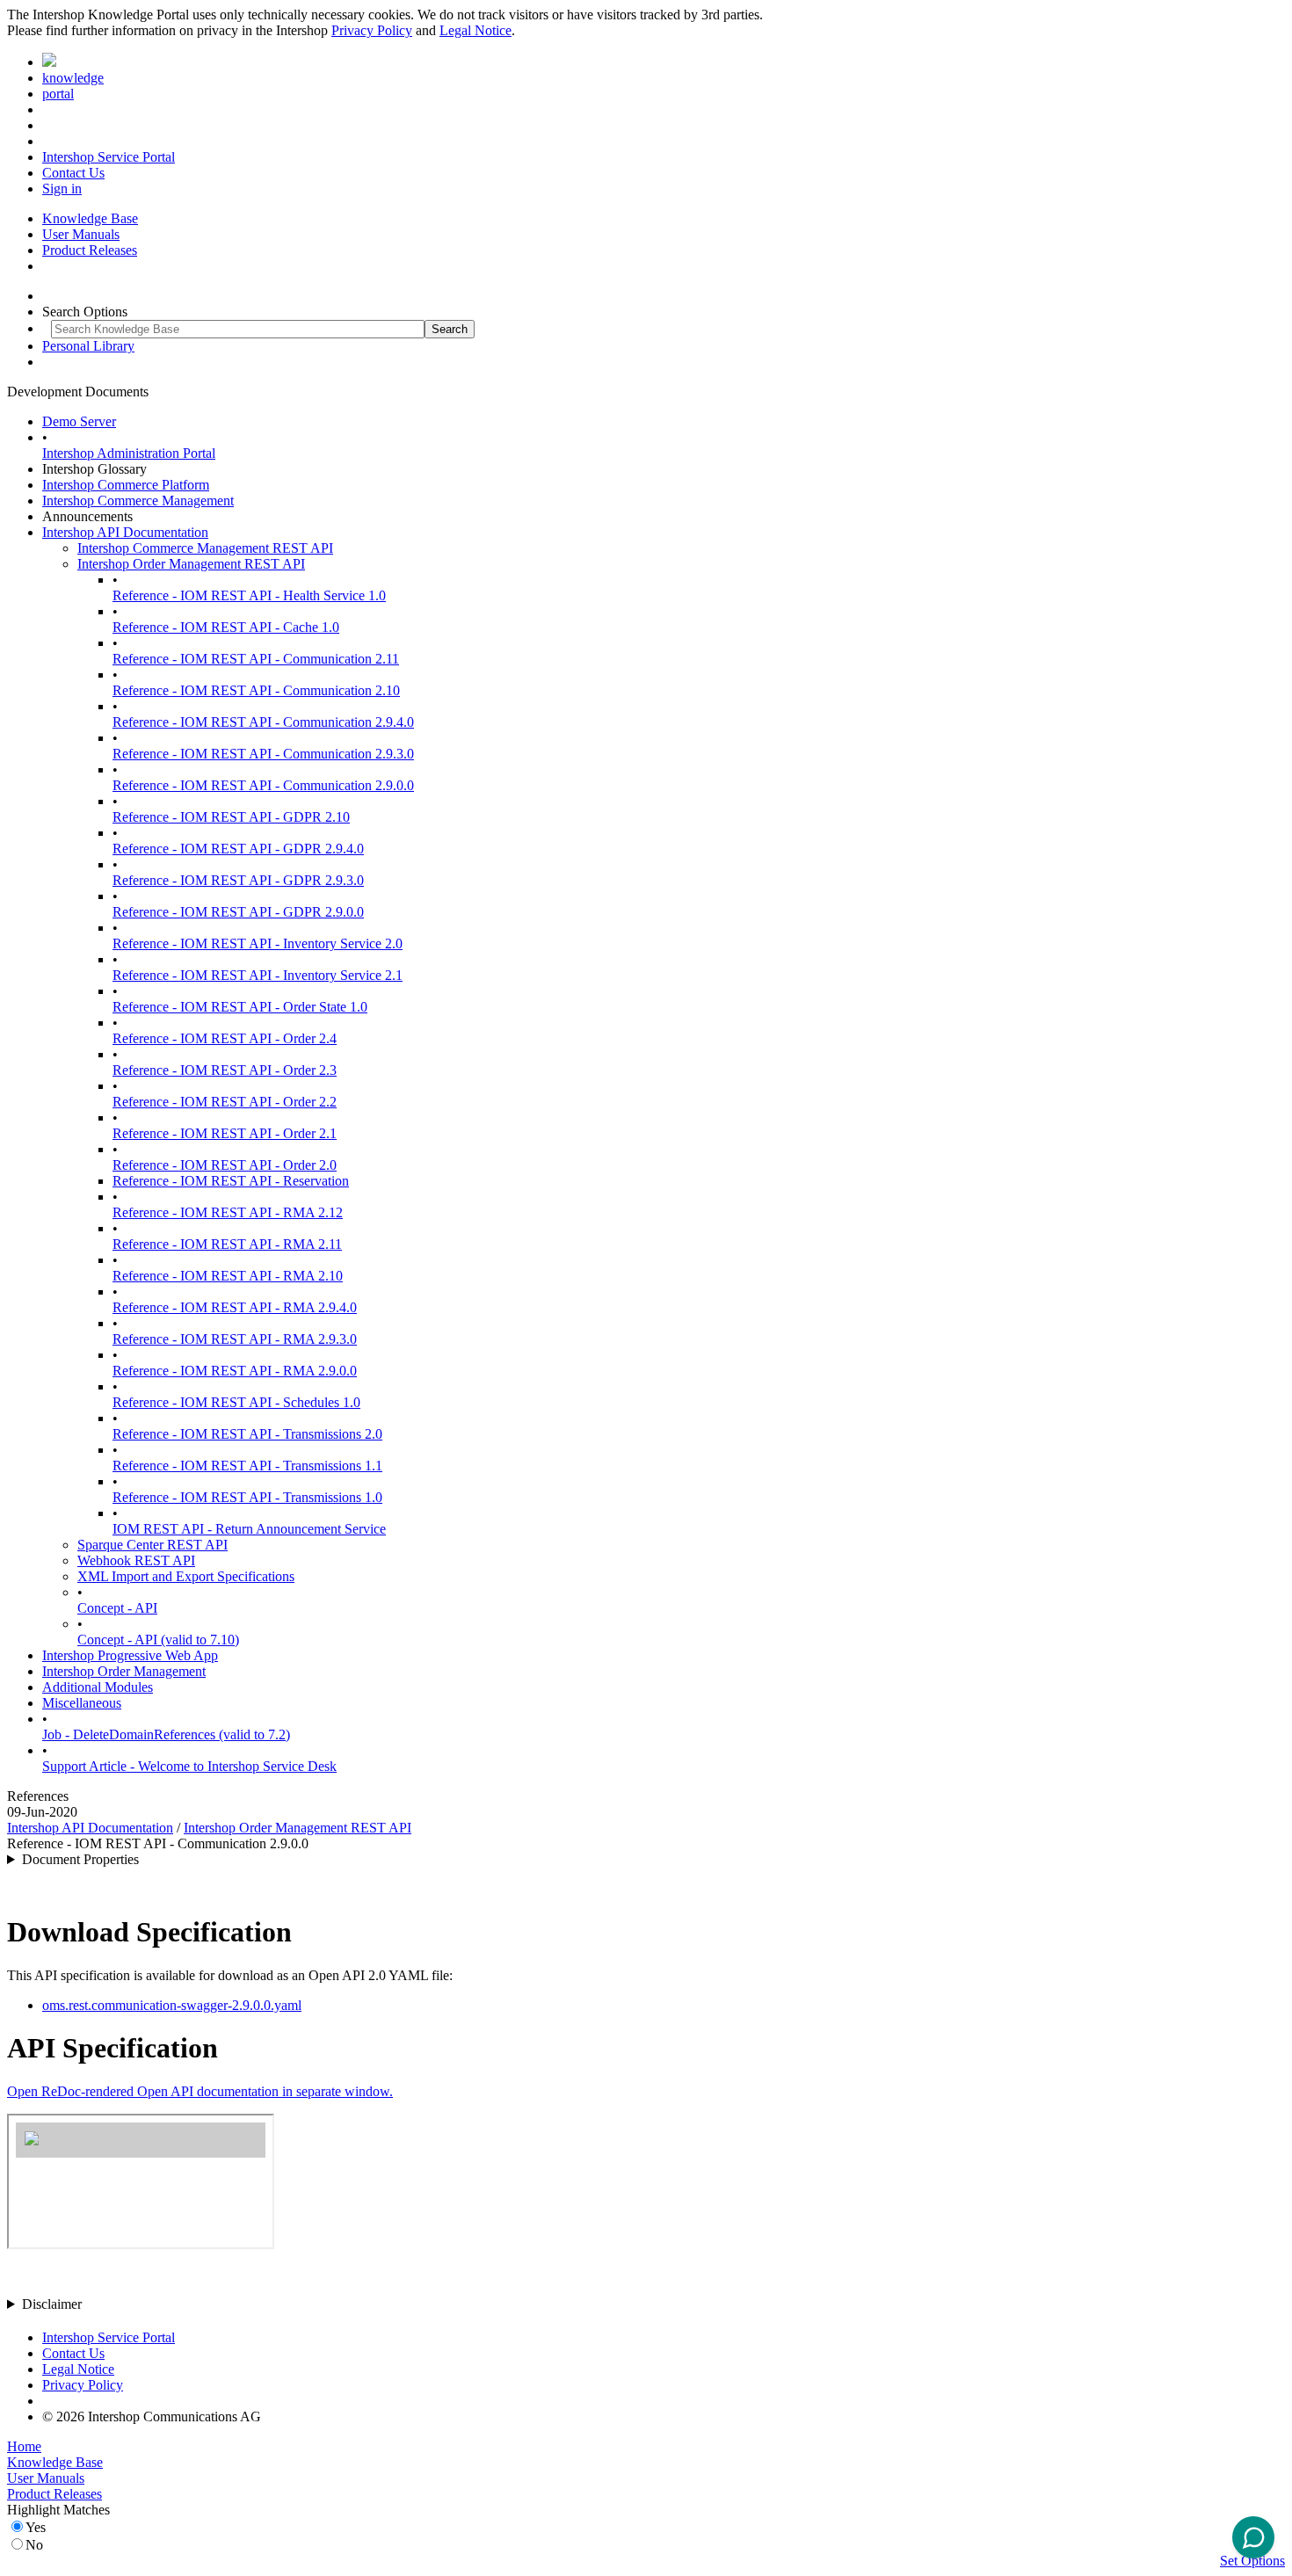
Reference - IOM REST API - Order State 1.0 (240, 1007)
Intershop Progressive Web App (130, 1655)
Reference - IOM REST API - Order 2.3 (225, 1070)
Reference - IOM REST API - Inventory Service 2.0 (258, 943)
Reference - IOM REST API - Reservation (231, 1181)
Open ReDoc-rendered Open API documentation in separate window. (200, 2091)
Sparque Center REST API (152, 1545)
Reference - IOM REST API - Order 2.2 (225, 1102)
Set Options (1252, 2561)
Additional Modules (98, 1687)
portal (58, 94)
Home (24, 2446)
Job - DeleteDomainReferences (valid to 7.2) (166, 1734)
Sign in (62, 189)
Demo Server (79, 421)
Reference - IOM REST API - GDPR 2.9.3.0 (238, 880)
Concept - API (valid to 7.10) (158, 1640)
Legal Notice (475, 30)
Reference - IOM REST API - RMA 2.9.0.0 (235, 1371)
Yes (36, 2527)
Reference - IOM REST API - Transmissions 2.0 (247, 1434)
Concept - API (117, 1608)
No (34, 2545)
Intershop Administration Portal (129, 453)
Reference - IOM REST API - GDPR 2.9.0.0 (238, 912)
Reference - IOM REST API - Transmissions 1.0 (247, 1497)
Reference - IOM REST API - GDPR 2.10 (231, 817)
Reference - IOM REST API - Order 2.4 (225, 1038)
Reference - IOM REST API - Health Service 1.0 (249, 595)
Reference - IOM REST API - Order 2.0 (225, 1165)
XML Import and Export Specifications (186, 1576)
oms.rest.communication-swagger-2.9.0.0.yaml (172, 2005)
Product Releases (90, 250)
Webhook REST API (136, 1560)
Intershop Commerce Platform (126, 485)
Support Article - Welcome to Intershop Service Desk (189, 1766)
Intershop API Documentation (125, 532)
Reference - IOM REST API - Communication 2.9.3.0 (263, 754)
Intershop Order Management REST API (191, 564)
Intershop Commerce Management (138, 501)
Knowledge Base (90, 218)
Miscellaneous (82, 1703)
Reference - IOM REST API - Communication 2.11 (256, 659)
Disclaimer (52, 2304)
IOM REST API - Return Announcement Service (249, 1529)
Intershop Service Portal (109, 157)
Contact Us (73, 173)
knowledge (73, 78)
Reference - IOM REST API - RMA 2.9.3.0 (235, 1339)
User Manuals (81, 234)
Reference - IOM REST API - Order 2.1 (225, 1133)
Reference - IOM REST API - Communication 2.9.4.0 (263, 722)
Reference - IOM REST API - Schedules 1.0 (236, 1402)
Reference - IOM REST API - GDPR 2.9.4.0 (238, 849)
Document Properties (80, 1859)
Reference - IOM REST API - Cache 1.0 (226, 627)
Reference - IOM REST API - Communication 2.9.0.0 (263, 785)
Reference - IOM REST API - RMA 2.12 (228, 1212)
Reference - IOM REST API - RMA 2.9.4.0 (235, 1307)
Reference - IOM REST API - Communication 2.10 (256, 690)
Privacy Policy (372, 30)
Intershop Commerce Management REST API (205, 548)
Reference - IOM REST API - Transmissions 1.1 (247, 1466)
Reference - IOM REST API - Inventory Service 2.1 (258, 975)
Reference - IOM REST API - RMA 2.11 (227, 1244)
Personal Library (88, 346)
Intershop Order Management (124, 1671)
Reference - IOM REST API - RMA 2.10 (228, 1276)
